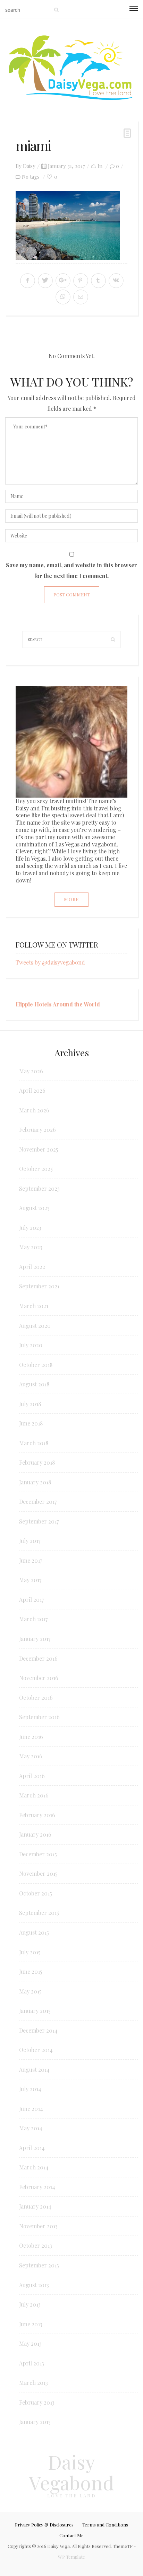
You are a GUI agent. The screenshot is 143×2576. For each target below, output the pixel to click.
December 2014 (38, 2030)
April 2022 (32, 1267)
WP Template (71, 2557)
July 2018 (30, 1404)
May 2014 (31, 2128)
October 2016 (36, 1698)
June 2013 (31, 2324)
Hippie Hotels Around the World (58, 1004)
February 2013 (37, 2402)
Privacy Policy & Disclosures (44, 2525)
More (71, 899)
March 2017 (33, 1619)
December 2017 (38, 1502)
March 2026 (34, 1110)
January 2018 (35, 1482)
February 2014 (37, 2187)
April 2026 (32, 1090)
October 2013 (36, 2245)
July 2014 (30, 2089)
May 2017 (30, 1580)
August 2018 (34, 1384)
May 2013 (30, 2343)
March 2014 (34, 2167)
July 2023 (30, 1228)
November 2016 (39, 1678)
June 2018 (31, 1423)
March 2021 (34, 1306)
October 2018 (36, 1365)
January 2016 (35, 1834)
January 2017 (35, 1639)
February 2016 (37, 1815)
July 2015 (30, 1952)
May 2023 (31, 1247)
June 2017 (31, 1560)
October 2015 (36, 1893)
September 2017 (39, 1521)
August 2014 (34, 2069)
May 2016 (31, 1756)
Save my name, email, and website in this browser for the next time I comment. (71, 570)
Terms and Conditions (105, 2525)
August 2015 (34, 1932)
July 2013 (30, 2304)
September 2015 (39, 1913)
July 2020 (31, 1345)
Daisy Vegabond (71, 2472)
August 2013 (34, 2285)
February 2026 (37, 1130)
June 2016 (31, 1737)
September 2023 (39, 1188)
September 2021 (39, 1286)
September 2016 (39, 1717)
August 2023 (34, 1208)
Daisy (29, 166)
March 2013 (33, 2383)
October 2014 (36, 2050)
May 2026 (31, 1071)
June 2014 (31, 2109)
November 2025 (39, 1149)
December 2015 (38, 1854)
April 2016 (32, 1776)
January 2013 (35, 2422)
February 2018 (37, 1462)
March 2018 (34, 1443)
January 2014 (35, 2206)
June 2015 (31, 1971)
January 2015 (35, 2011)
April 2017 (31, 1600)
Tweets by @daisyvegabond (50, 962)
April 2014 (32, 2148)
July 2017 (30, 1541)
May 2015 (30, 1991)
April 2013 (32, 2363)
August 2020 (35, 1326)
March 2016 (34, 1795)
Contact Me (71, 2535)
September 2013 (39, 2265)
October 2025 (36, 1169)
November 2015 (38, 1873)
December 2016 (38, 1658)
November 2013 (38, 2226)
